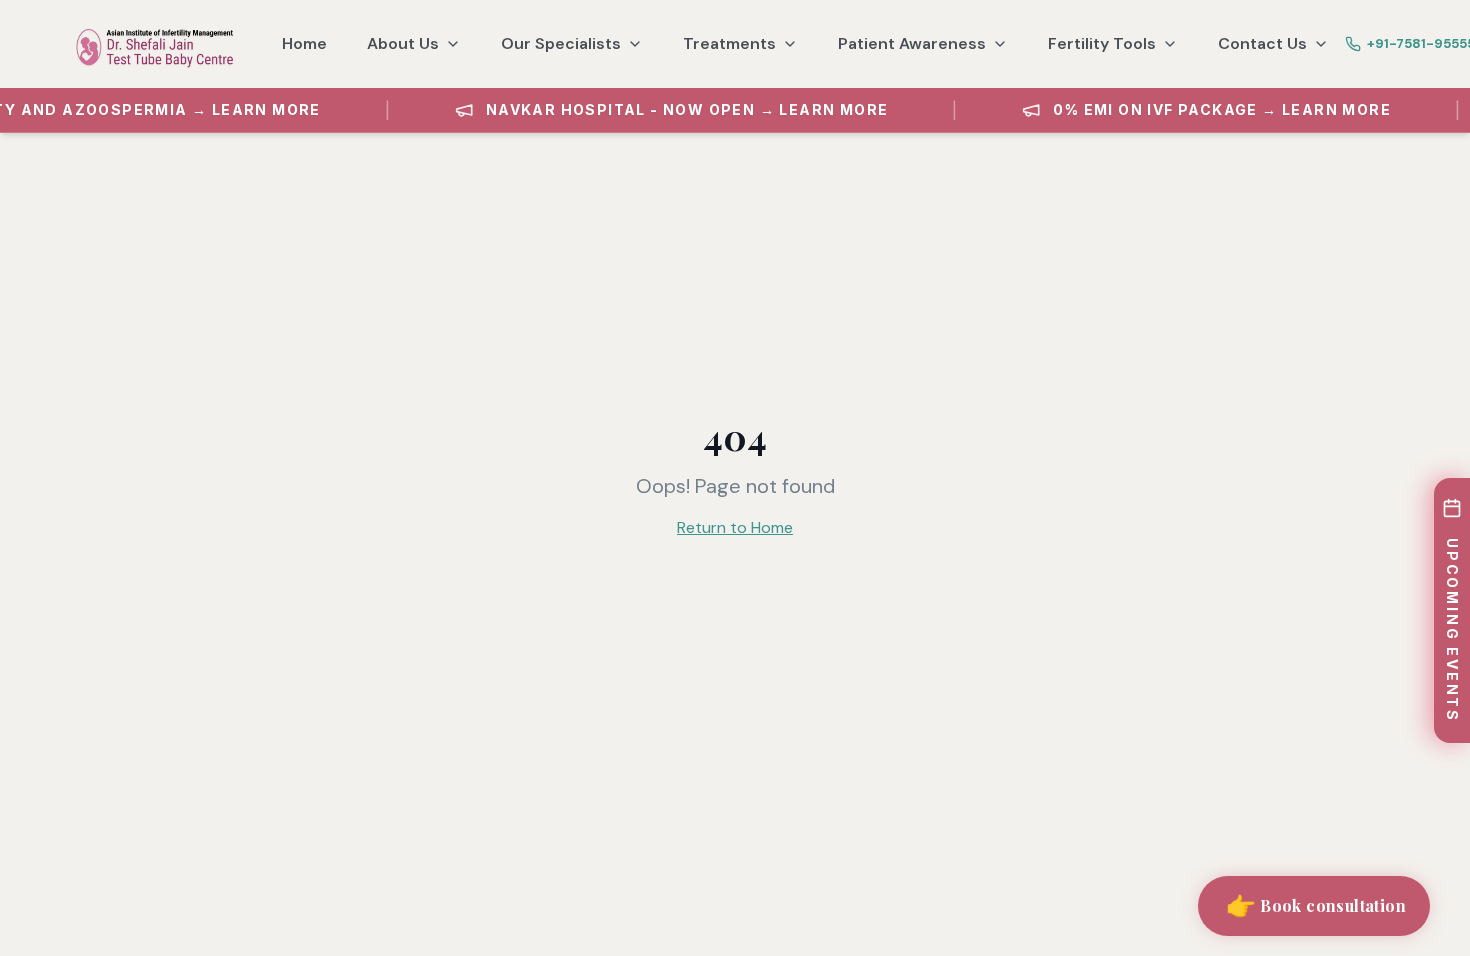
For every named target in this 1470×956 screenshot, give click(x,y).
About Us (403, 43)
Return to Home (735, 527)
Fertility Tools (1102, 43)
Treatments (729, 43)
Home (304, 43)
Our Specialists (561, 43)
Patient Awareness (912, 43)
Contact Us (1262, 43)
